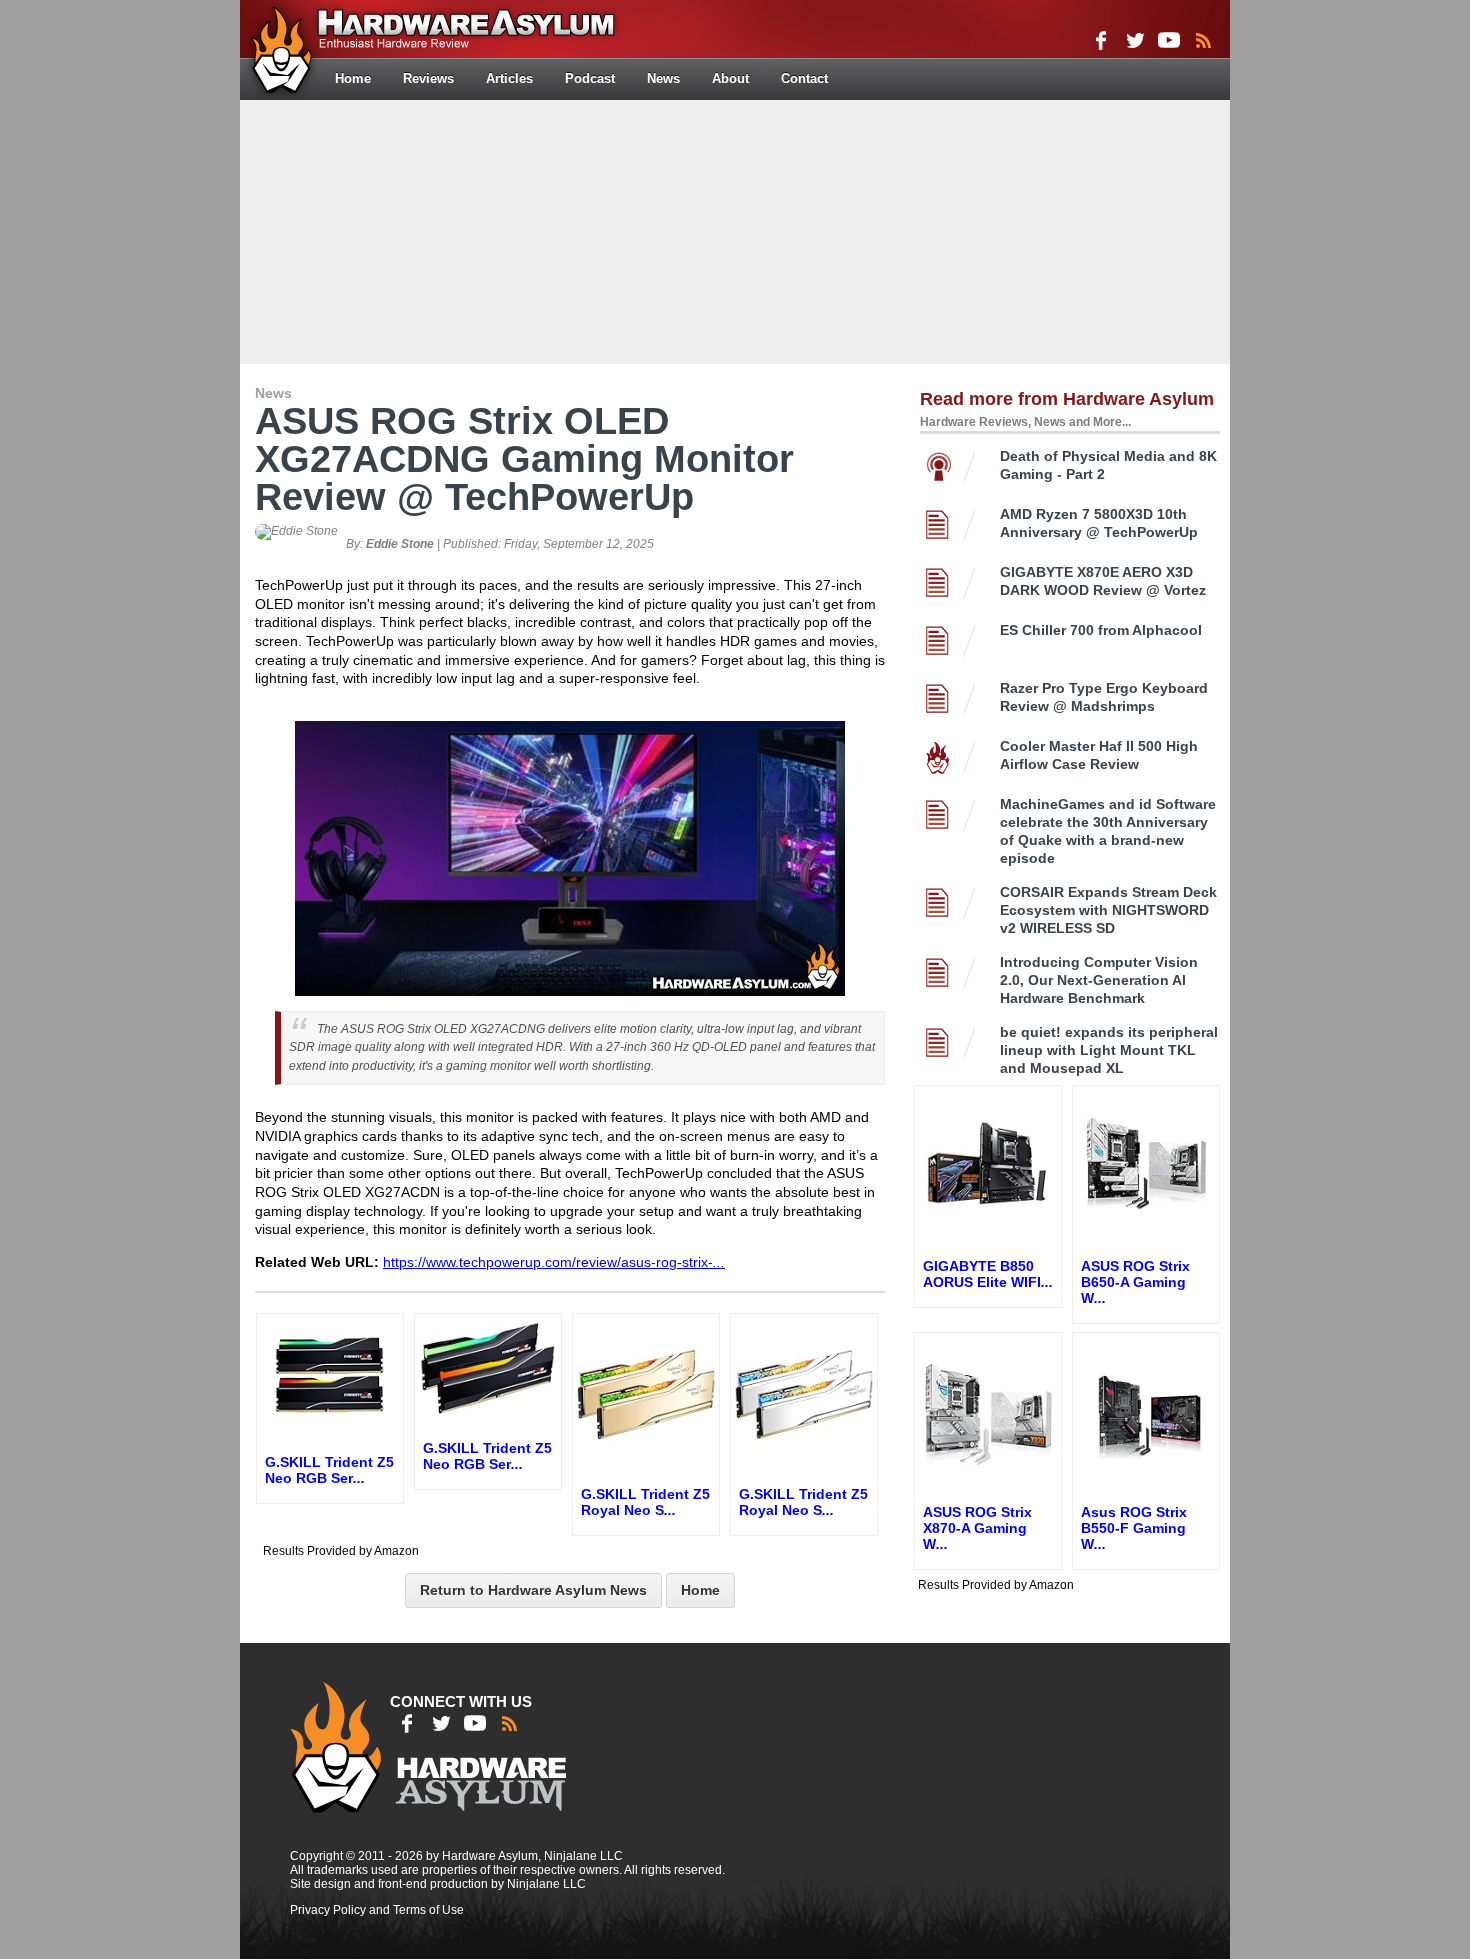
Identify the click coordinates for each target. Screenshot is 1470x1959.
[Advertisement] (735, 230)
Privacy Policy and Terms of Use (377, 1910)
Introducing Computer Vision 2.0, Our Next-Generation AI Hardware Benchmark (1099, 980)
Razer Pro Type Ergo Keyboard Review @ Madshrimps (1104, 697)
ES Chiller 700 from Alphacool (1101, 630)
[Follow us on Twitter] (1135, 40)
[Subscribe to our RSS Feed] (1203, 40)
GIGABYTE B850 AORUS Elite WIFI (988, 1274)
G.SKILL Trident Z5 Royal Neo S (645, 1502)
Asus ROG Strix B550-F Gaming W (1134, 1528)
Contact (804, 78)
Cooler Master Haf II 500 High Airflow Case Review (1099, 755)
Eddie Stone (400, 544)
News (663, 78)
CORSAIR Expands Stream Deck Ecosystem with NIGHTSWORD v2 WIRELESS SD (1108, 910)
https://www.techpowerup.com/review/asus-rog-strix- (554, 1262)
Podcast (590, 78)
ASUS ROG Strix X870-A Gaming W (977, 1528)
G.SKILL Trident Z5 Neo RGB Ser (329, 1470)
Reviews (428, 78)
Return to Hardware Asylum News (533, 1590)
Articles (509, 78)
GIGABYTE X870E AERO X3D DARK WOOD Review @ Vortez (1103, 581)
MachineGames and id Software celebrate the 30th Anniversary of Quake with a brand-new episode (1108, 831)
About (730, 78)
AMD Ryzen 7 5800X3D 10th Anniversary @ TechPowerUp (1099, 523)
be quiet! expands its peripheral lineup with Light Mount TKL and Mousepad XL (1109, 1050)
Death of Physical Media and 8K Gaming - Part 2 (1108, 465)
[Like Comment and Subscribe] (1169, 40)
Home (353, 78)
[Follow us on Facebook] (1101, 40)
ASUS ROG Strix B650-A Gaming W (1135, 1282)
